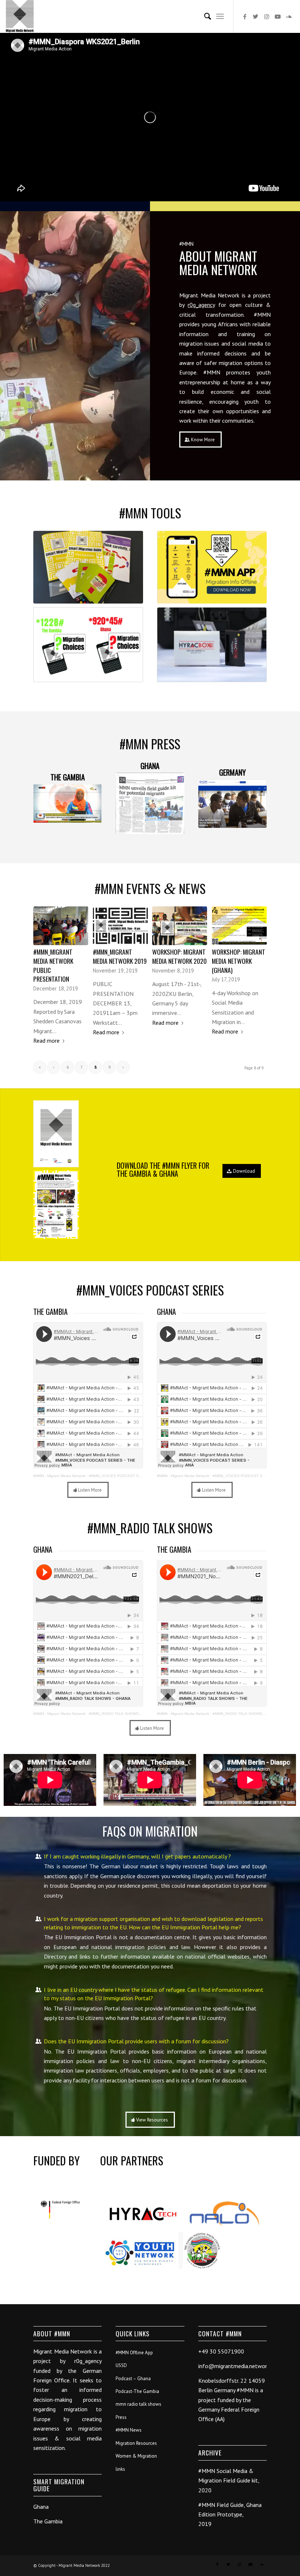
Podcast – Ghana (133, 2379)
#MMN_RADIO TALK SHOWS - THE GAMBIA (251, 1714)
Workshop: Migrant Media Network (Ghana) (239, 961)
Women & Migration (136, 2456)
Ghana (41, 2507)
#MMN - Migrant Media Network (59, 1476)
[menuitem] (204, 16)
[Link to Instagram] (267, 16)
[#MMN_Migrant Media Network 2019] (120, 926)
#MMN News (129, 2430)
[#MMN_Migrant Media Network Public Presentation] (61, 926)
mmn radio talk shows (138, 2404)
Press (121, 2417)
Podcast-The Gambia (137, 2391)
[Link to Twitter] (256, 16)
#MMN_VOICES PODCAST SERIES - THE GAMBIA (133, 1476)
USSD (121, 2365)
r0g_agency (201, 305)
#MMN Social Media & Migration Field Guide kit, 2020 (229, 2480)
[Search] (204, 16)
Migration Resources (136, 2443)
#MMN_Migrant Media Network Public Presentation (53, 965)
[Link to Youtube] (278, 16)
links (120, 2469)
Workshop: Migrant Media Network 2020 (179, 956)
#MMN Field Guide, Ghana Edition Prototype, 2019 (230, 2514)
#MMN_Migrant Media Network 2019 (120, 956)
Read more (46, 1040)
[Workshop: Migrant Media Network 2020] (180, 926)
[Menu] (220, 16)
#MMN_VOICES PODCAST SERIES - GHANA (251, 1476)
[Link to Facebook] (245, 16)
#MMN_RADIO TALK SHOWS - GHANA (122, 1714)
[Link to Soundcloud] (289, 16)
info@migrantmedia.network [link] (234, 2366)
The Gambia (48, 2521)
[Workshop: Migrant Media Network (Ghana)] (239, 926)
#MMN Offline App (134, 2353)
